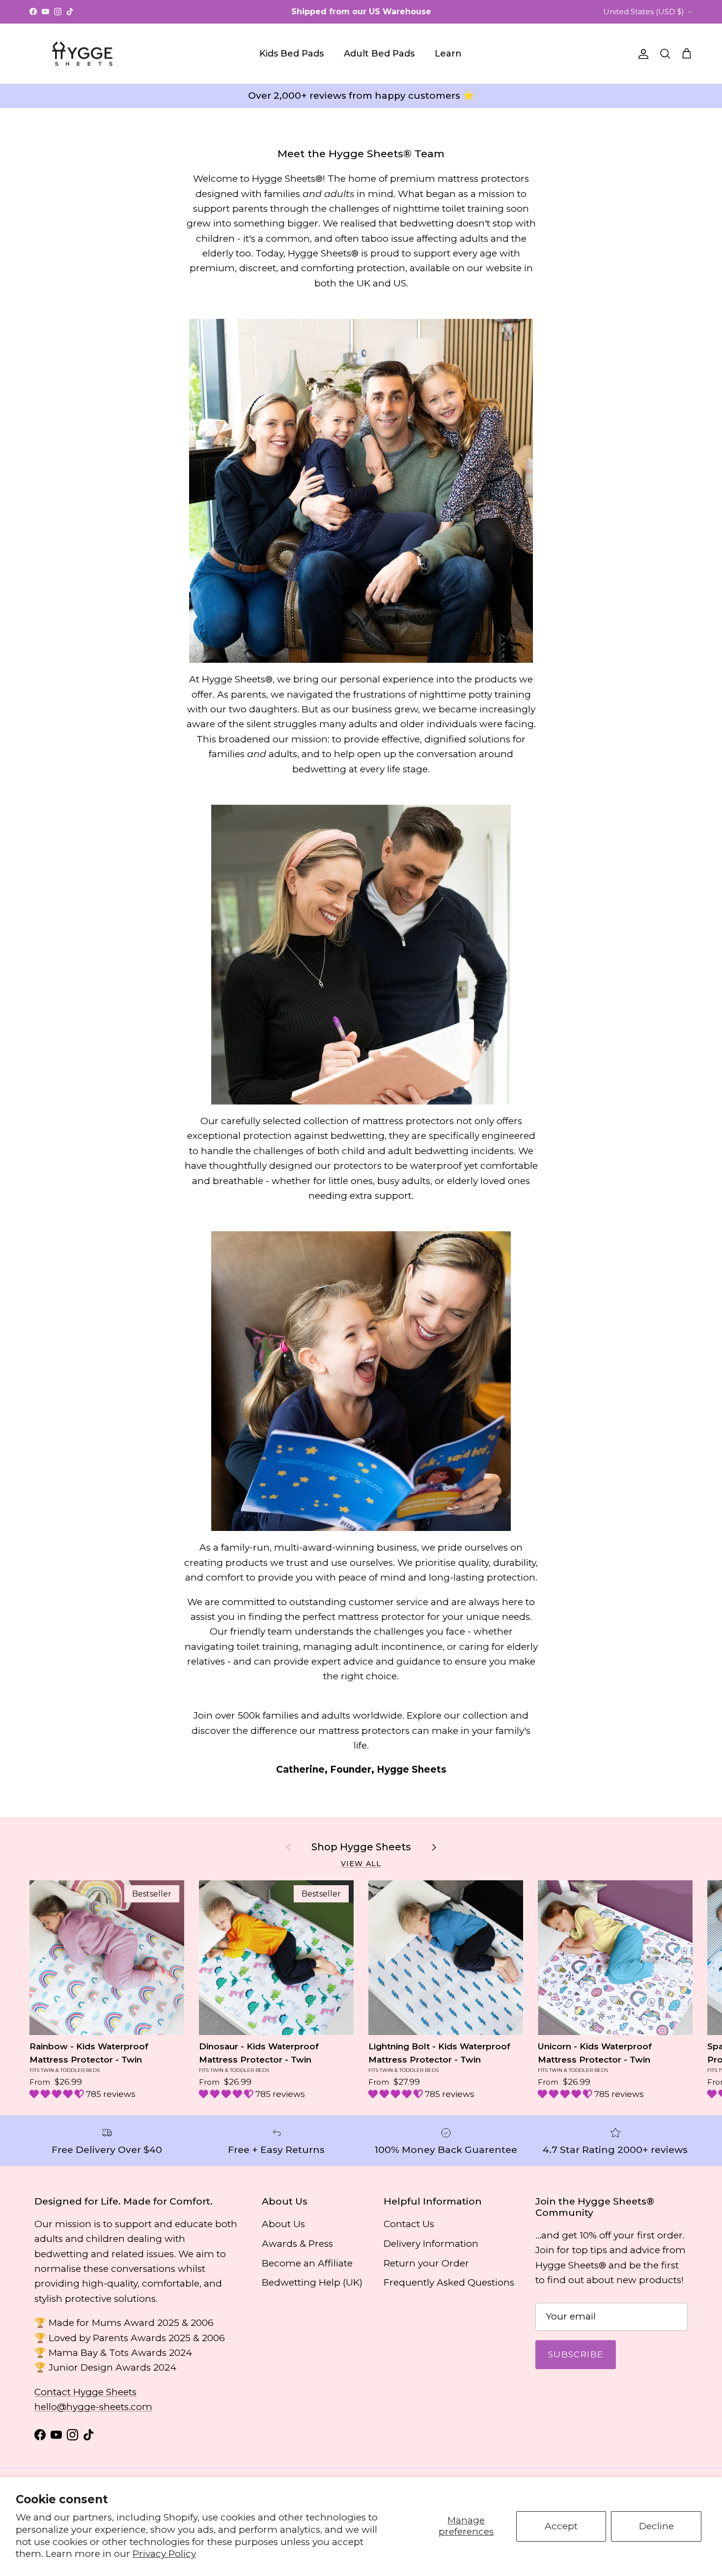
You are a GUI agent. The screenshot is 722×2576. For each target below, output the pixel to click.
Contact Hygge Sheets (85, 2392)
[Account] (641, 54)
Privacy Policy (164, 2554)
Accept (561, 2526)
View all (361, 1864)
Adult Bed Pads (379, 54)
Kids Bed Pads (292, 54)
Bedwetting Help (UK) (312, 2282)
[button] (58, 2094)
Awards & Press (297, 2244)
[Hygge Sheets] (82, 54)
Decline (656, 2526)
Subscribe (576, 2354)
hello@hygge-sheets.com (93, 2407)
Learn (448, 54)
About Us (283, 2224)
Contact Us (409, 2224)
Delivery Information (431, 2244)
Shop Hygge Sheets (361, 1847)
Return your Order (426, 2263)
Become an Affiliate (307, 2263)
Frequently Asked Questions (449, 2282)
